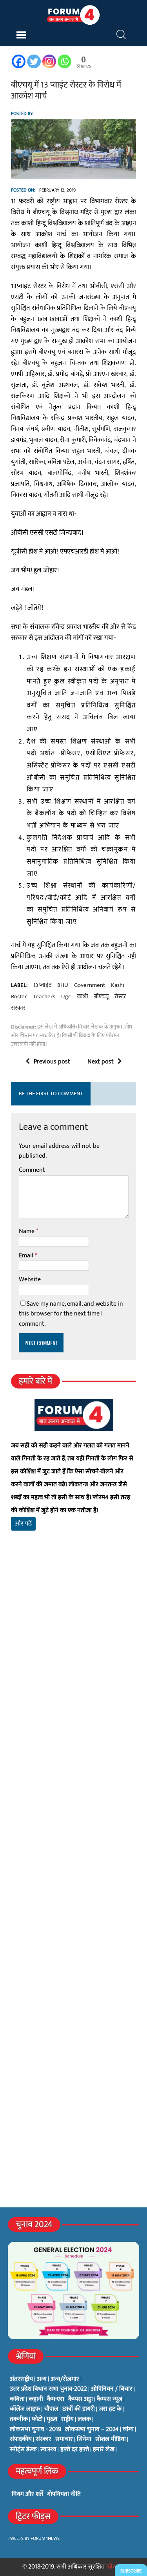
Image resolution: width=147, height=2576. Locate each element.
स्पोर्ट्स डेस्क (23, 2450)
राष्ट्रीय (67, 2419)
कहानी (36, 2399)
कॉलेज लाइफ (25, 2409)
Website (30, 1280)
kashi (118, 985)
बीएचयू (101, 997)
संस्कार (44, 2439)
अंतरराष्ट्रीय (21, 2379)
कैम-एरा (56, 2399)
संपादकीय (21, 2439)
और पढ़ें (23, 1524)
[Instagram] (49, 61)
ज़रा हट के (110, 2409)
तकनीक (19, 2419)
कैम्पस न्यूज (110, 2399)
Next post (101, 1062)
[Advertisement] (73, 1648)
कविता (17, 2399)
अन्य (42, 2379)
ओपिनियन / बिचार (112, 2389)
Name (27, 1231)
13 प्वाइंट (42, 985)
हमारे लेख (104, 2450)
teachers (44, 997)
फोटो (37, 2419)
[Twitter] (34, 61)
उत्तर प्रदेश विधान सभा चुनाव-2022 (48, 2389)
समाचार (64, 2439)
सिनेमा (84, 2439)
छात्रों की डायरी (79, 2409)
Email (27, 1256)
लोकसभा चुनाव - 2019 (35, 2430)
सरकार (18, 1008)
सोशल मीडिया (111, 2439)
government (90, 985)
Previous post (52, 1062)
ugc (66, 997)
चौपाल (51, 2409)
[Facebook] (19, 61)
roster (19, 997)
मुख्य (52, 2419)
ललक (84, 2419)
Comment (32, 1170)
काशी (83, 997)
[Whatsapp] (64, 61)
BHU (63, 985)
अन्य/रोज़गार (65, 2379)
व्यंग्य (128, 2430)
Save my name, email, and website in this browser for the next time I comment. (71, 1314)
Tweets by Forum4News (34, 2538)
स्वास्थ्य (48, 2450)
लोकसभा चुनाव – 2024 (92, 2430)
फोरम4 (114, 2567)
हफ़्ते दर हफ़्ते (75, 2450)
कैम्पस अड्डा (81, 2399)
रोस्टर (120, 997)
